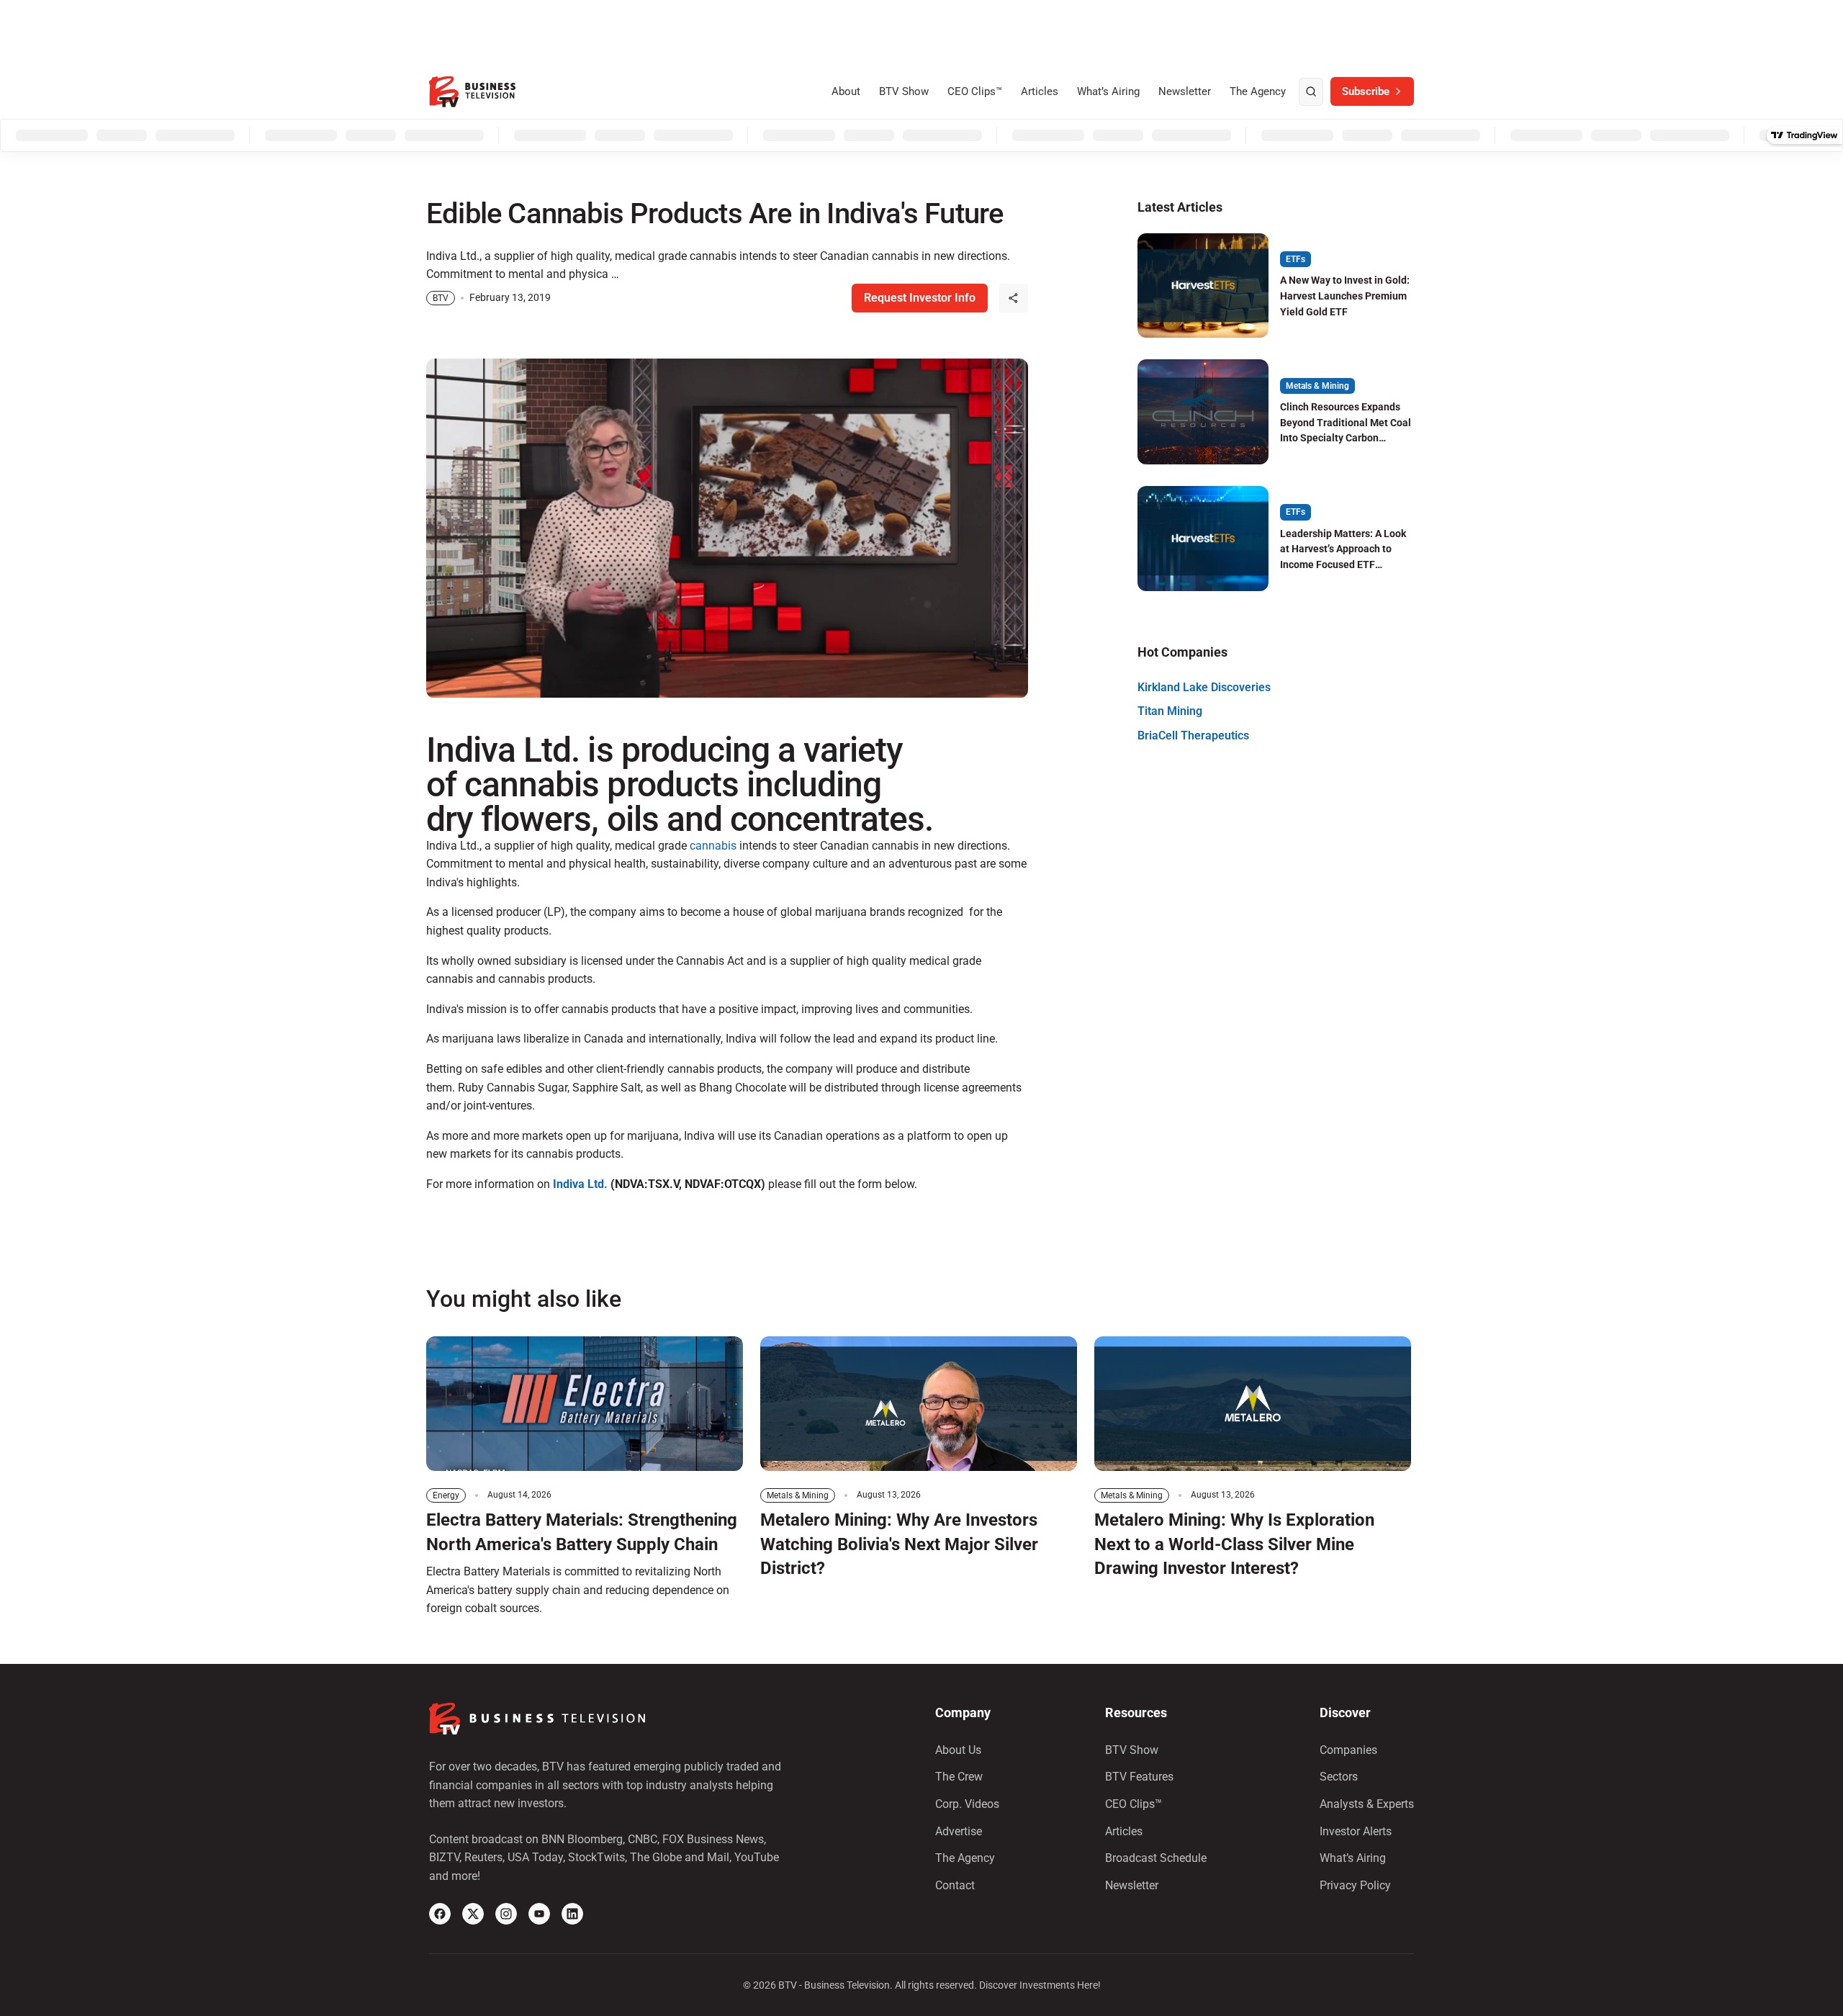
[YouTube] (539, 1914)
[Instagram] (506, 1914)
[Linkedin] (572, 1914)
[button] (1014, 298)
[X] (473, 1914)
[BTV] (472, 92)
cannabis (712, 846)
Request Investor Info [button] (920, 298)
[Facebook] (440, 1914)
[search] (1311, 92)
